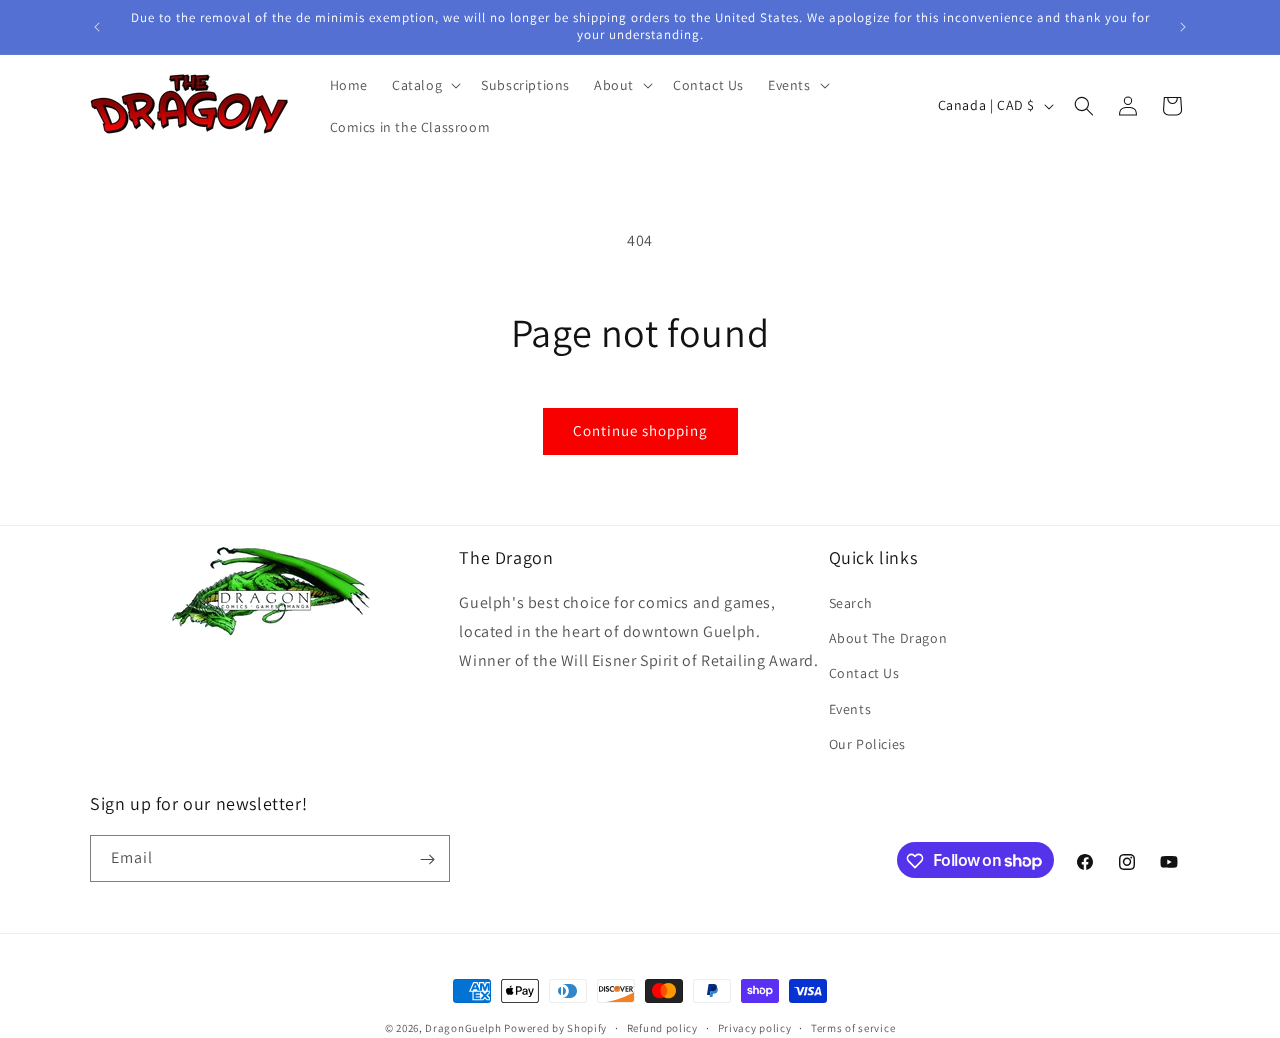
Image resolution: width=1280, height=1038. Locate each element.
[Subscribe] (427, 859)
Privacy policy (755, 1027)
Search (851, 603)
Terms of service (853, 1027)
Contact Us (864, 674)
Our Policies (867, 744)
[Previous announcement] (97, 27)
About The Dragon (888, 638)
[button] (424, 85)
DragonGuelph (463, 1028)
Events (850, 709)
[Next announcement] (1183, 27)
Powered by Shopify (555, 1028)
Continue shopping (640, 430)
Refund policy (662, 1027)
